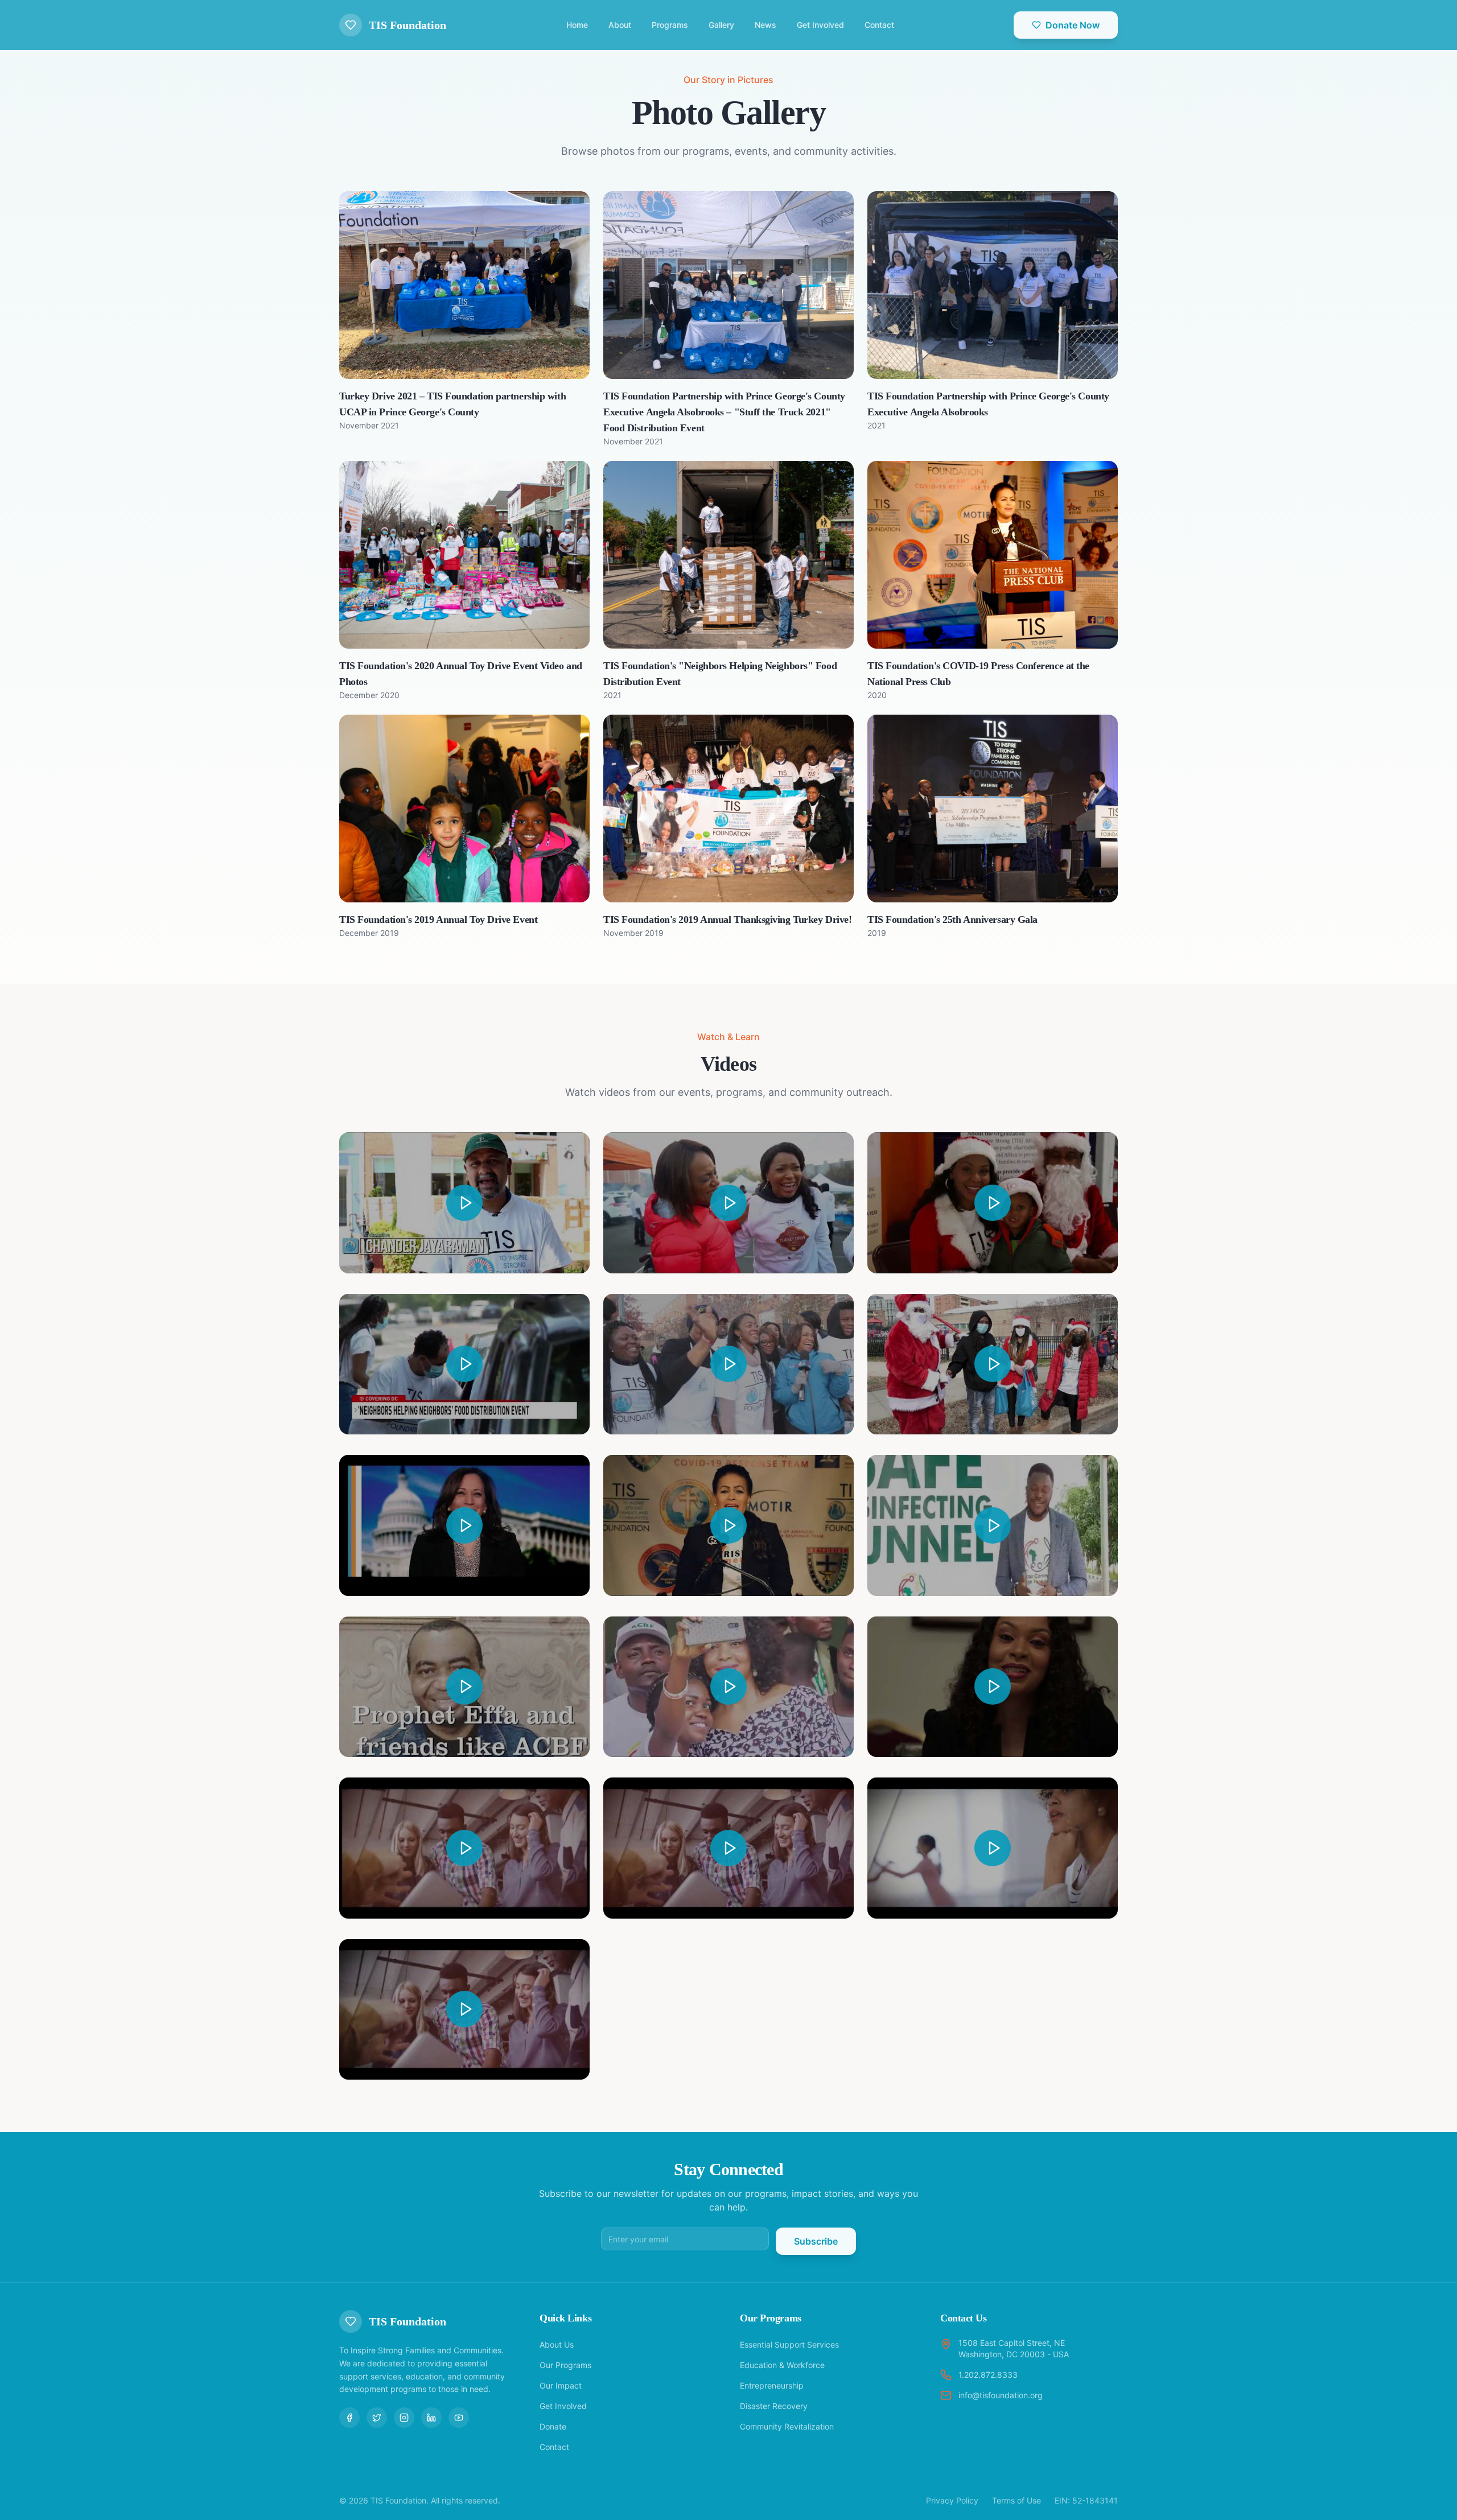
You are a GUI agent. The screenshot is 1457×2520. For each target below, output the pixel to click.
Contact (879, 25)
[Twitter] (377, 2418)
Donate (553, 2426)
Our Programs (565, 2365)
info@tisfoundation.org (1001, 2395)
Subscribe (816, 2241)
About (620, 25)
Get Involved (820, 25)
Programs (670, 25)
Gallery (721, 25)
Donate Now (1073, 25)
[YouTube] (459, 2418)
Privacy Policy (952, 2500)
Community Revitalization (787, 2426)
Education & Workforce (782, 2365)
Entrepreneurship (772, 2385)
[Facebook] (349, 2418)
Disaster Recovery (774, 2406)
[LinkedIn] (431, 2418)
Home (577, 25)
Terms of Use (1016, 2500)
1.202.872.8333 (988, 2375)
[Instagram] (404, 2418)
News (765, 25)
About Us (557, 2344)
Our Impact (561, 2385)
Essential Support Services (789, 2344)
